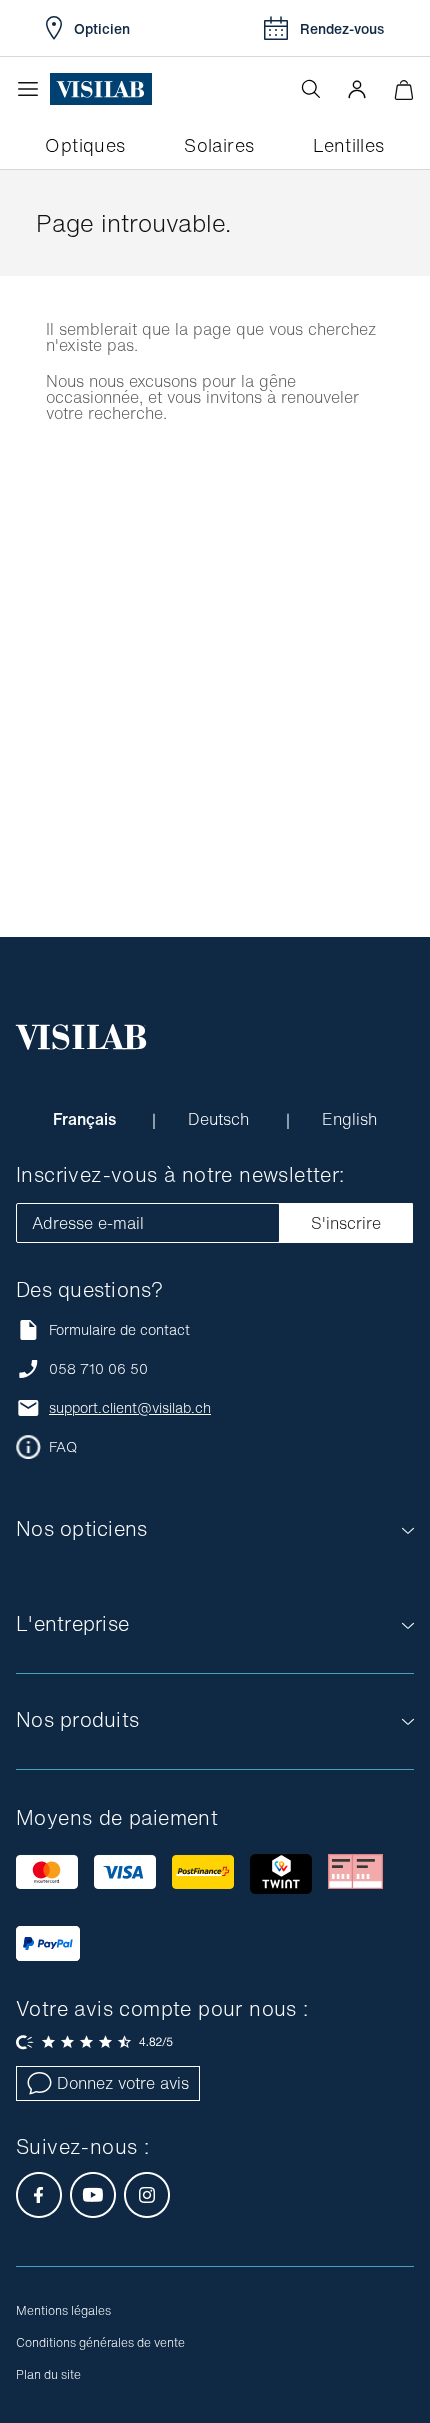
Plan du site (48, 2374)
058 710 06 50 (98, 1369)
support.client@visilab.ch (130, 1408)
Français (86, 1119)
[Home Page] (101, 89)
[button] (357, 89)
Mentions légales (63, 2310)
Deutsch (221, 1119)
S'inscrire (346, 1223)
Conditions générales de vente (100, 2342)
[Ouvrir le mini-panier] (403, 89)
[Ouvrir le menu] (33, 89)
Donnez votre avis (123, 2083)
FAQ (63, 1447)
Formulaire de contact (119, 1329)
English (349, 1119)
